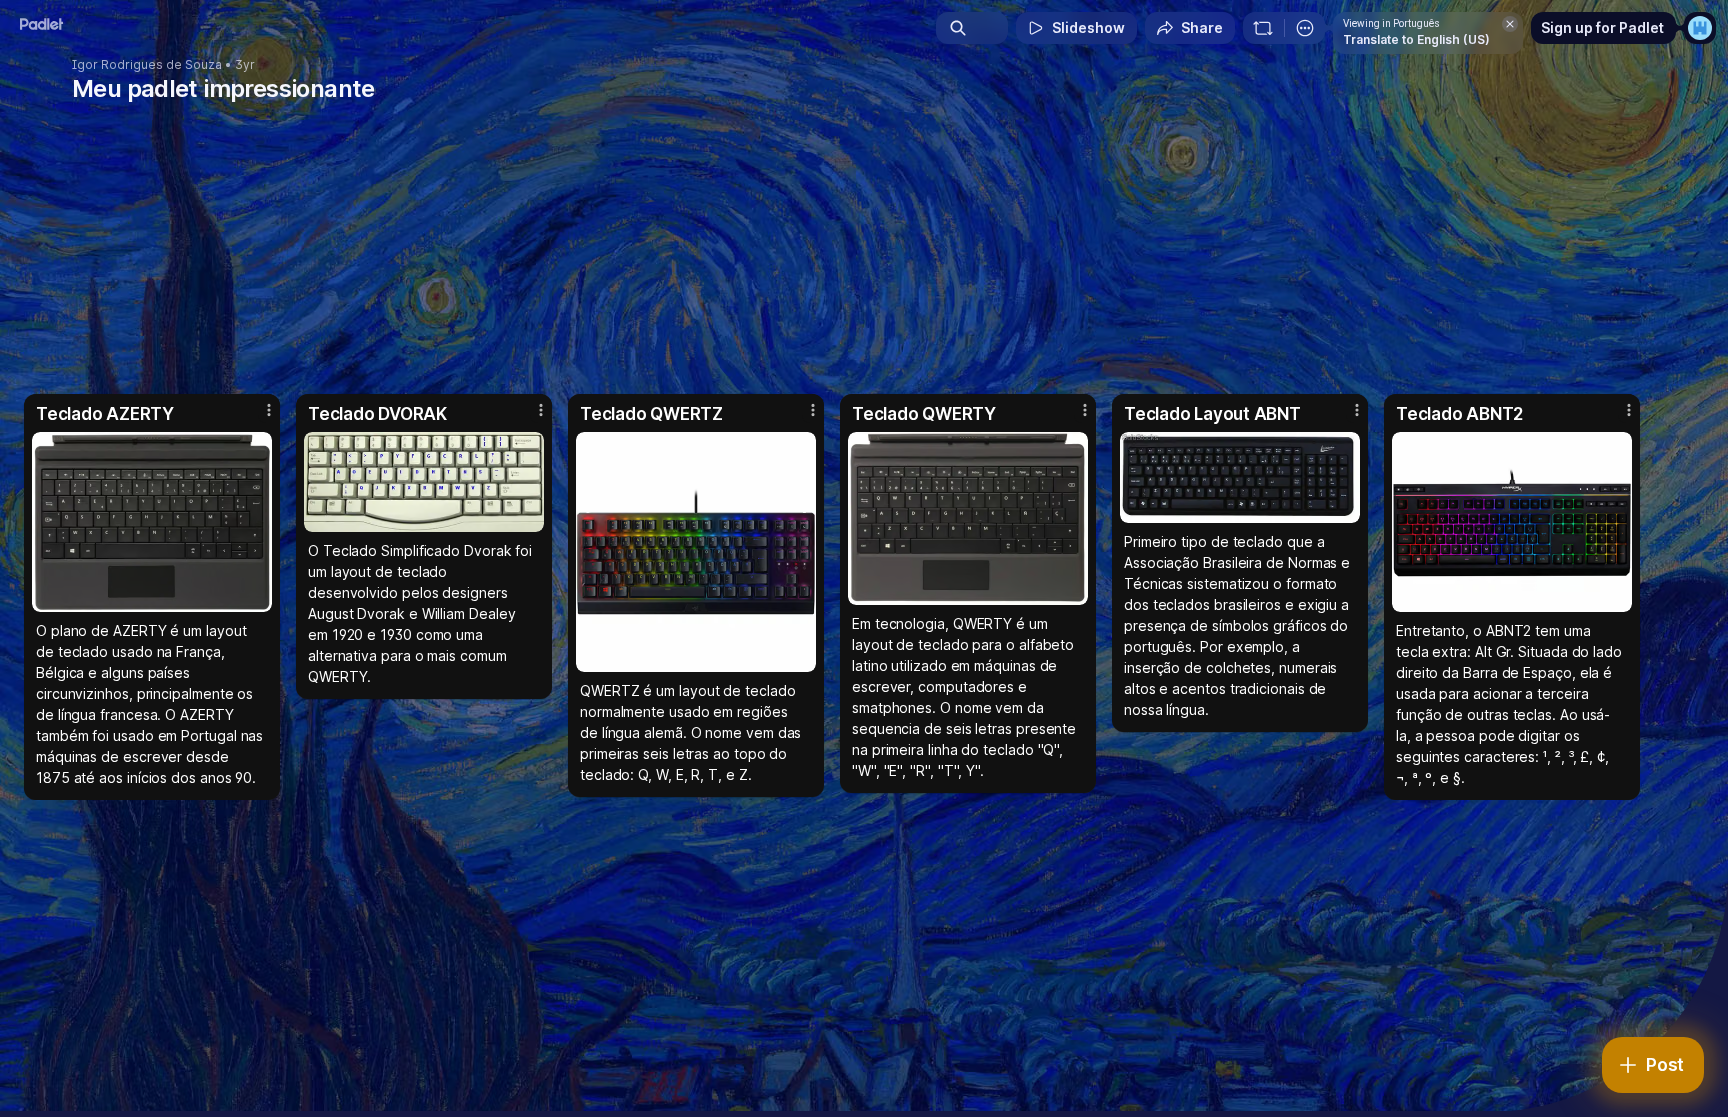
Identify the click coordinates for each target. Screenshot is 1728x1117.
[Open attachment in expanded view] (152, 522)
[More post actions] (269, 410)
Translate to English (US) (1416, 39)
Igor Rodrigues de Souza (147, 65)
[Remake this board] (1263, 28)
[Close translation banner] (1510, 24)
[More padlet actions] (1305, 28)
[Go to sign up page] (1700, 28)
